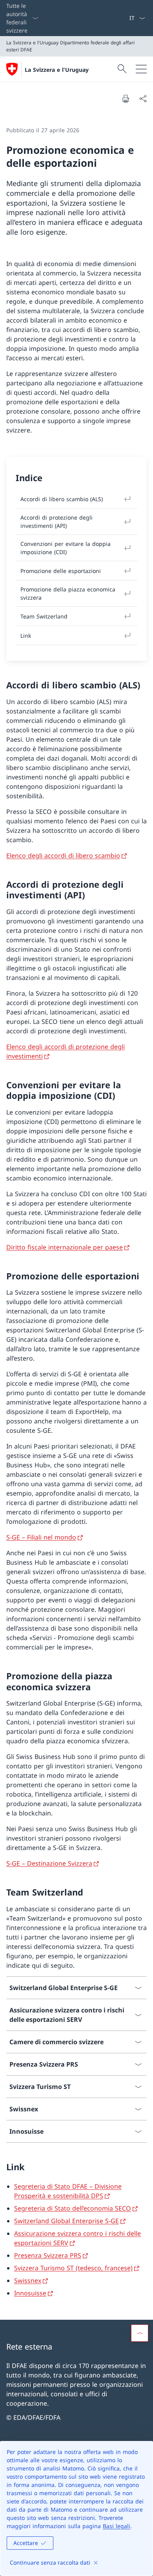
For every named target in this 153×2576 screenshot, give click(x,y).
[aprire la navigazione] (141, 69)
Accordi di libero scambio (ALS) (62, 499)
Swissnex (28, 2280)
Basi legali (117, 2526)
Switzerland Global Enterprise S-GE (66, 2221)
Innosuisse (30, 2293)
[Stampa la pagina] (126, 99)
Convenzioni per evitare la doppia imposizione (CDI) (66, 548)
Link (26, 636)
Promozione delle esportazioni (61, 571)
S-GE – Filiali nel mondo (41, 1537)
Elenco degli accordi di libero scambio (63, 856)
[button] (140, 2333)
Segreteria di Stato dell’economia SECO (73, 2208)
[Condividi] (143, 99)
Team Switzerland (44, 616)
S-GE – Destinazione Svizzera (49, 1863)
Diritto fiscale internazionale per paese (65, 1247)
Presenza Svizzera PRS (48, 2255)
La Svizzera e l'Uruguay (57, 70)
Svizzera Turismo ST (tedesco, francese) (73, 2268)
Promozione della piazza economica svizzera (68, 593)
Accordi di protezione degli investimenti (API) (56, 522)
